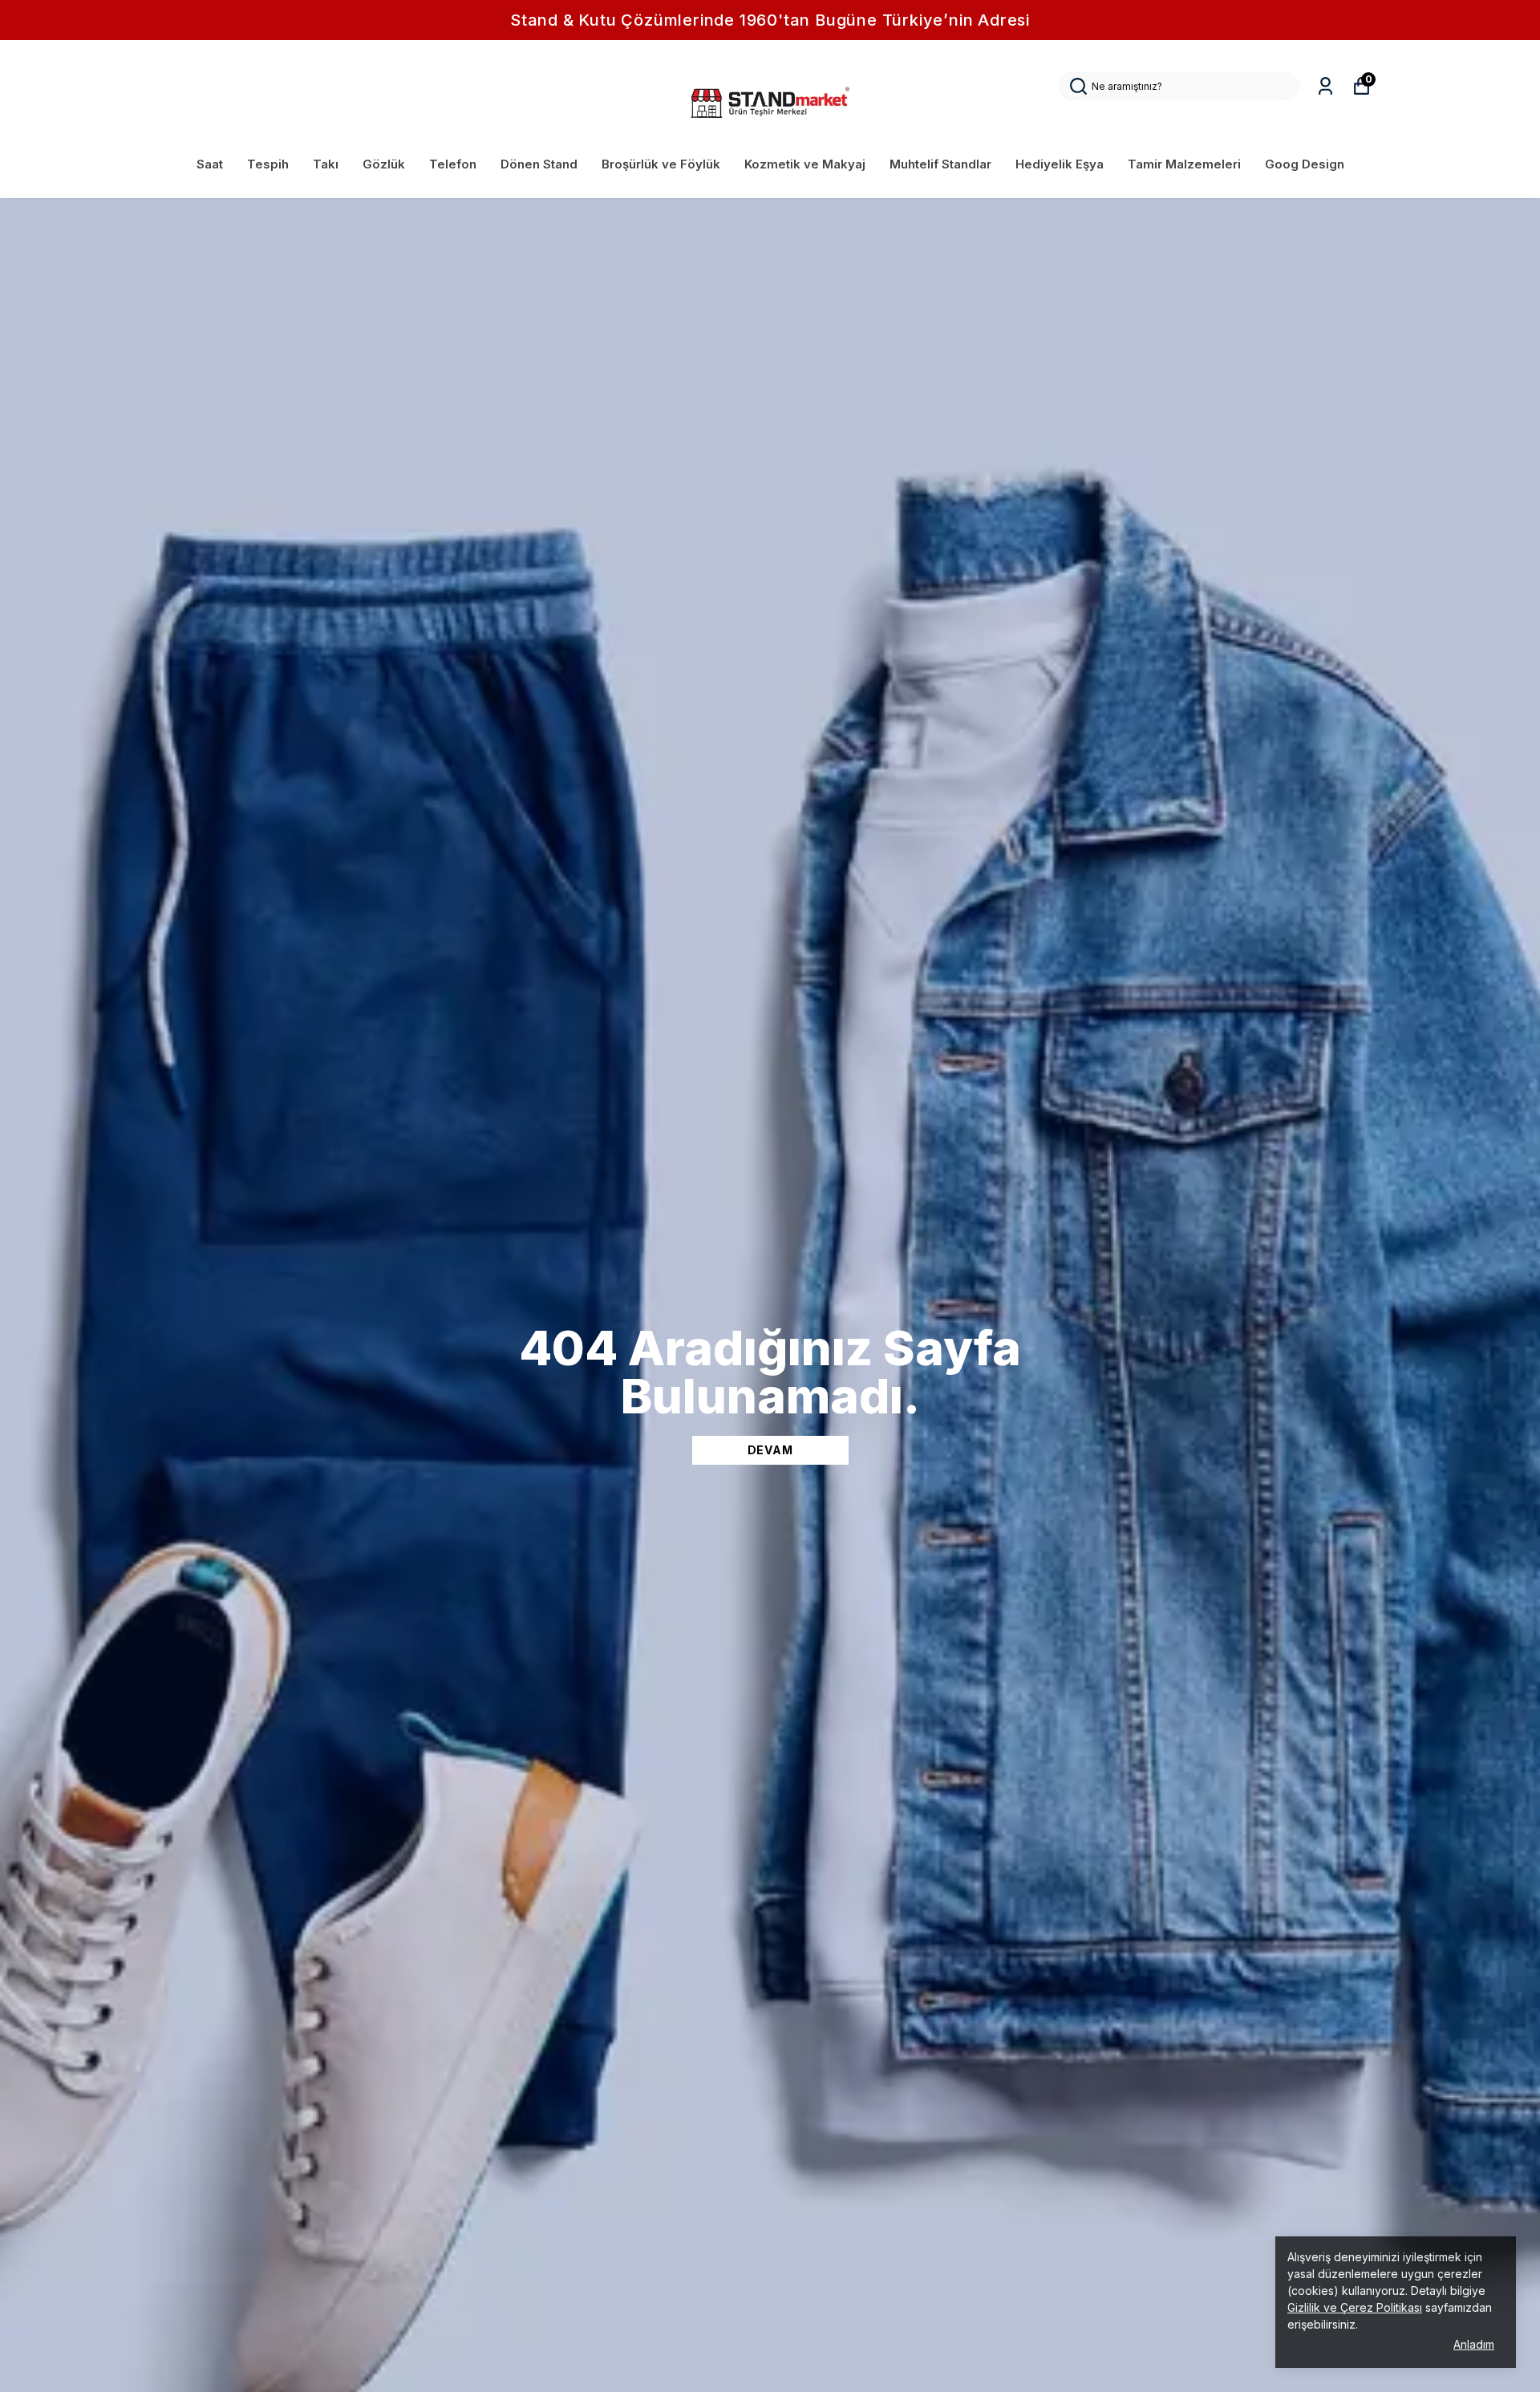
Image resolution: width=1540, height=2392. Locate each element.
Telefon (453, 164)
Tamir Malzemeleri (1184, 164)
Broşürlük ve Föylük (661, 164)
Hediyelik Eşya (1060, 164)
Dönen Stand (539, 164)
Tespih (268, 164)
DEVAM (770, 1450)
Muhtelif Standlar (940, 164)
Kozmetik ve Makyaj (805, 164)
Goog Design (1305, 164)
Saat (210, 164)
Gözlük (384, 164)
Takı (326, 164)
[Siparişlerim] (1325, 86)
